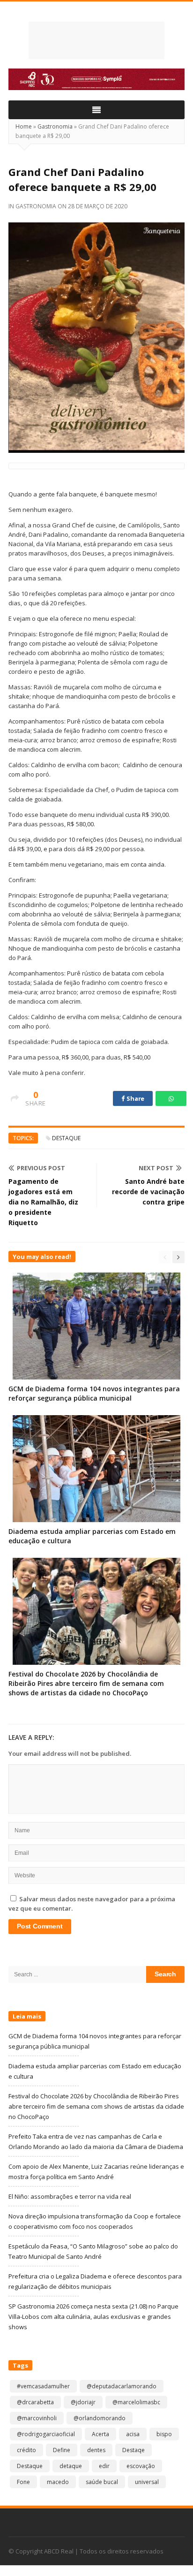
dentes (96, 2450)
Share (135, 1098)
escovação (141, 2466)
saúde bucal (102, 2482)
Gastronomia (55, 126)
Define (62, 2450)
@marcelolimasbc (136, 2402)
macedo (58, 2482)
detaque (71, 2466)
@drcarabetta (35, 2402)
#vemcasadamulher (43, 2386)
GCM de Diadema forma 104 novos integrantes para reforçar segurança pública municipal (94, 1393)
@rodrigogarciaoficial (46, 2434)
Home (24, 126)
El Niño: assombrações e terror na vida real (70, 2196)
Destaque (66, 1138)
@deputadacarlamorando (122, 2386)
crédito (26, 2450)
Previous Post (41, 1168)
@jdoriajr (83, 2402)
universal (147, 2482)
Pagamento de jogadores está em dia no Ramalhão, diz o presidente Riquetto (43, 1202)
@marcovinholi (37, 2418)
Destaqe (134, 2450)
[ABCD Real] (96, 40)
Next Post (156, 1168)
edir (104, 2466)
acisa (133, 2434)
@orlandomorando (100, 2418)
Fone (23, 2482)
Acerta (100, 2434)
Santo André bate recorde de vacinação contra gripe (148, 1192)
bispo (164, 2434)
